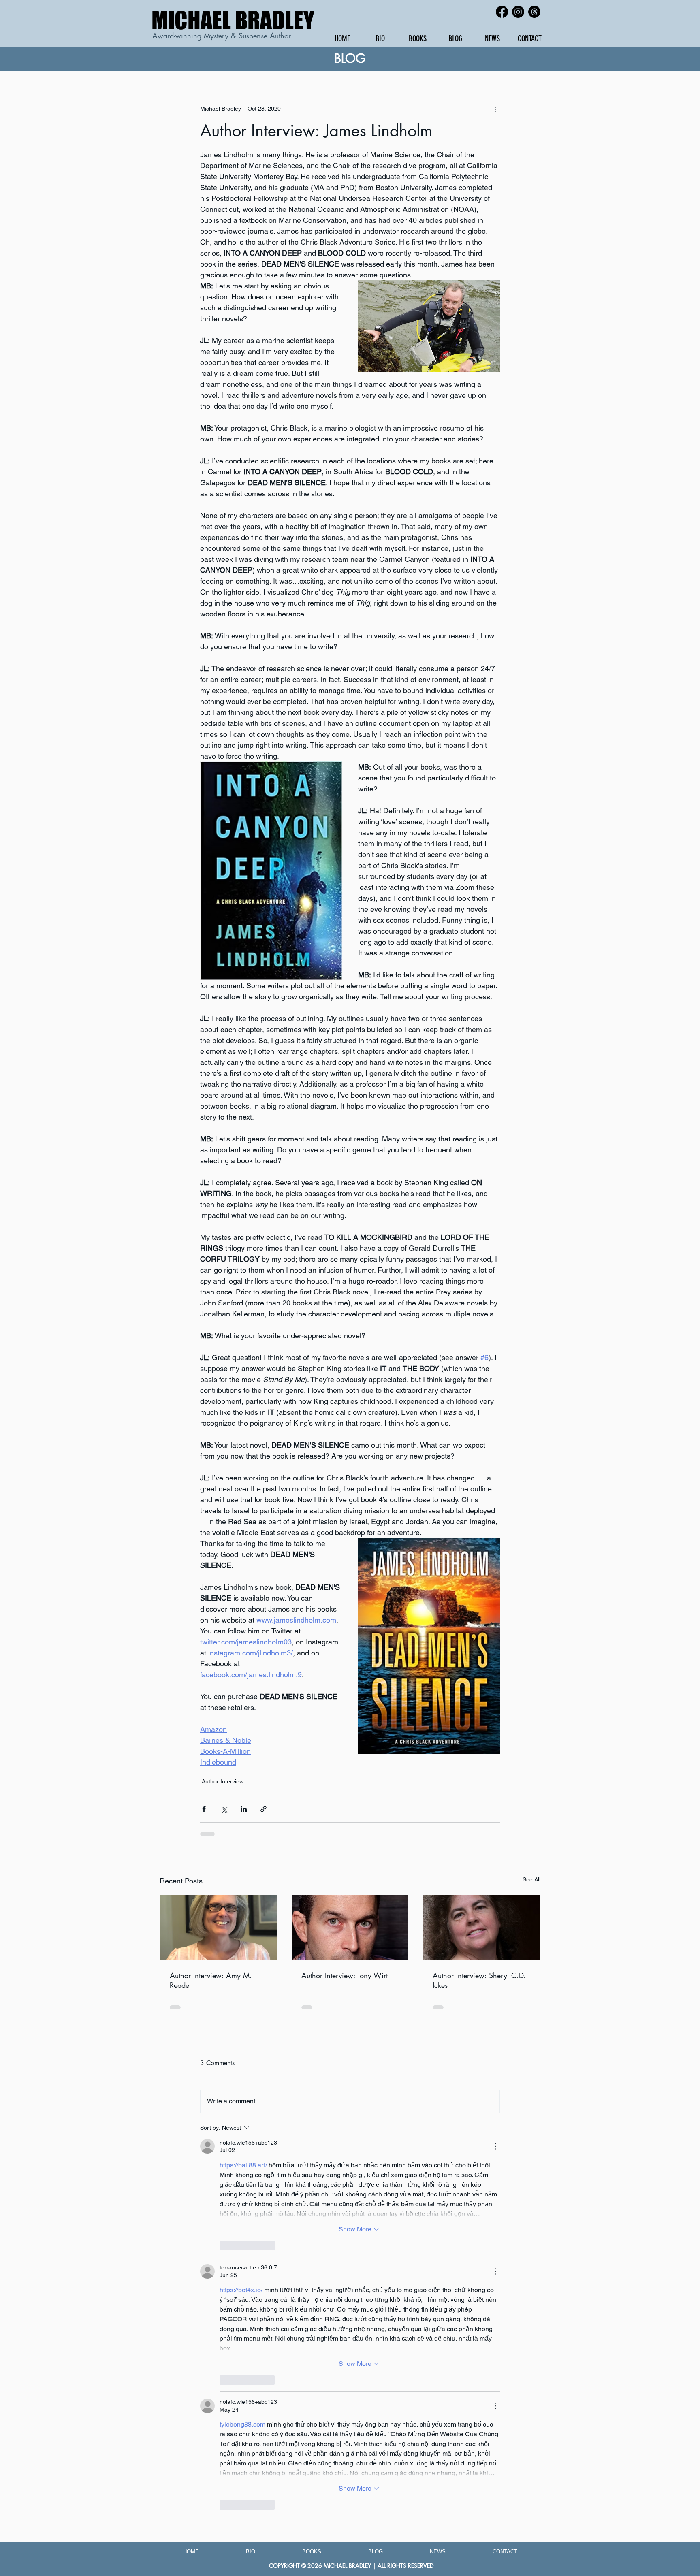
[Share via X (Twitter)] (224, 1809)
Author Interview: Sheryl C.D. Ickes (479, 1980)
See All (531, 1879)
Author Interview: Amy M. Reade (211, 1980)
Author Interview (223, 1781)
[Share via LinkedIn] (244, 1809)
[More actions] (495, 109)
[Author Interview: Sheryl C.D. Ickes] (481, 1928)
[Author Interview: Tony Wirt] (350, 1928)
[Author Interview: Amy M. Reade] (219, 1928)
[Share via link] (264, 1809)
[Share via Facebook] (204, 1809)
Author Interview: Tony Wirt (345, 1975)
